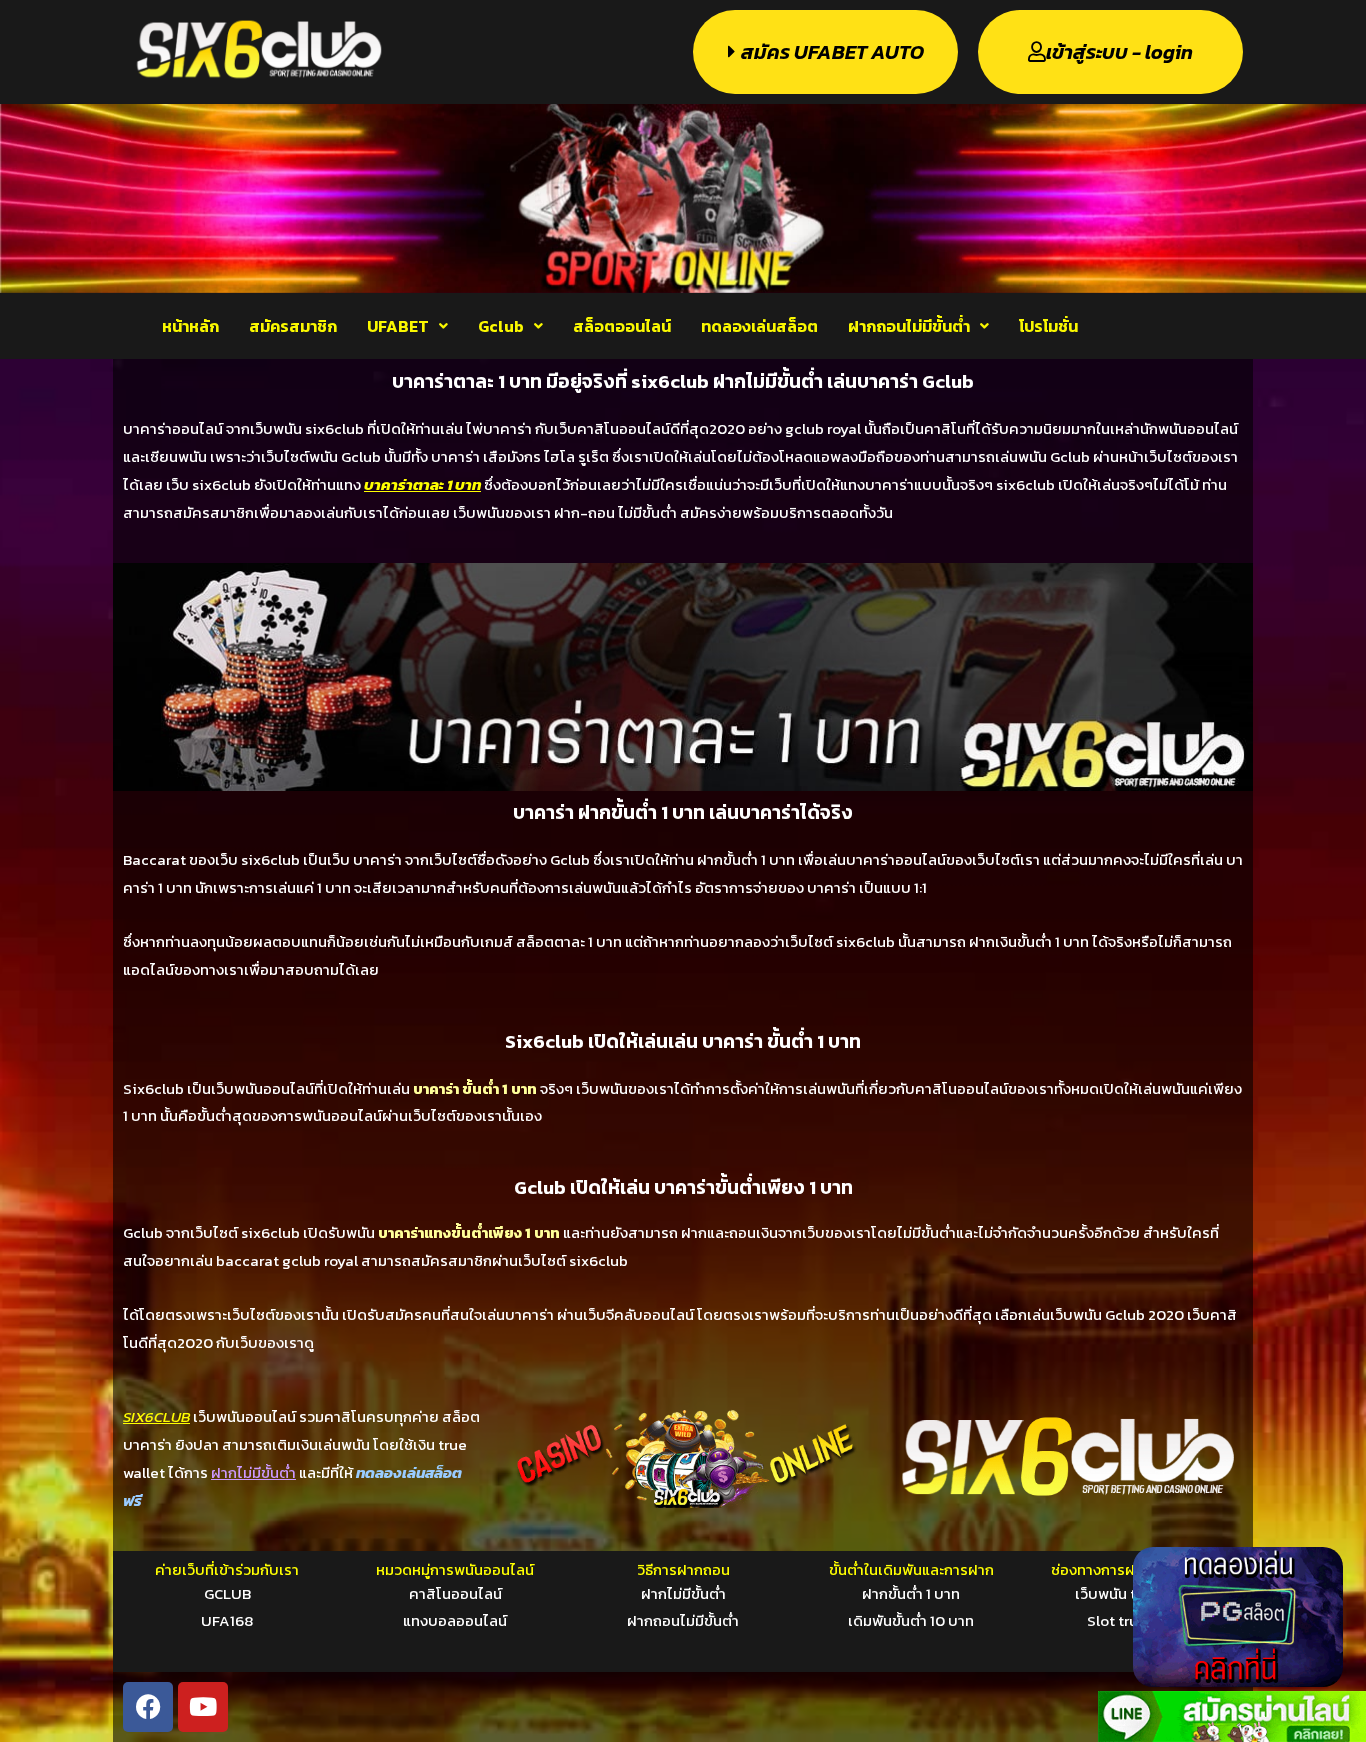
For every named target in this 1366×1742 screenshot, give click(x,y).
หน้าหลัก (190, 326)
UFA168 (227, 1620)
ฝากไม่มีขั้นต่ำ (683, 1593)
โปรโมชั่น (1048, 326)
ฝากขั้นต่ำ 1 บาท (911, 1593)
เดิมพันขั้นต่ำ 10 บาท (911, 1620)
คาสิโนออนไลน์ (455, 1593)
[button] (407, 326)
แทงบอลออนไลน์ (455, 1620)
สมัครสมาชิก (293, 326)
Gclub (501, 326)
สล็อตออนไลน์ (622, 326)
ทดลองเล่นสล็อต (759, 326)
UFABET (398, 326)
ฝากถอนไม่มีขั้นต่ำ (909, 326)
